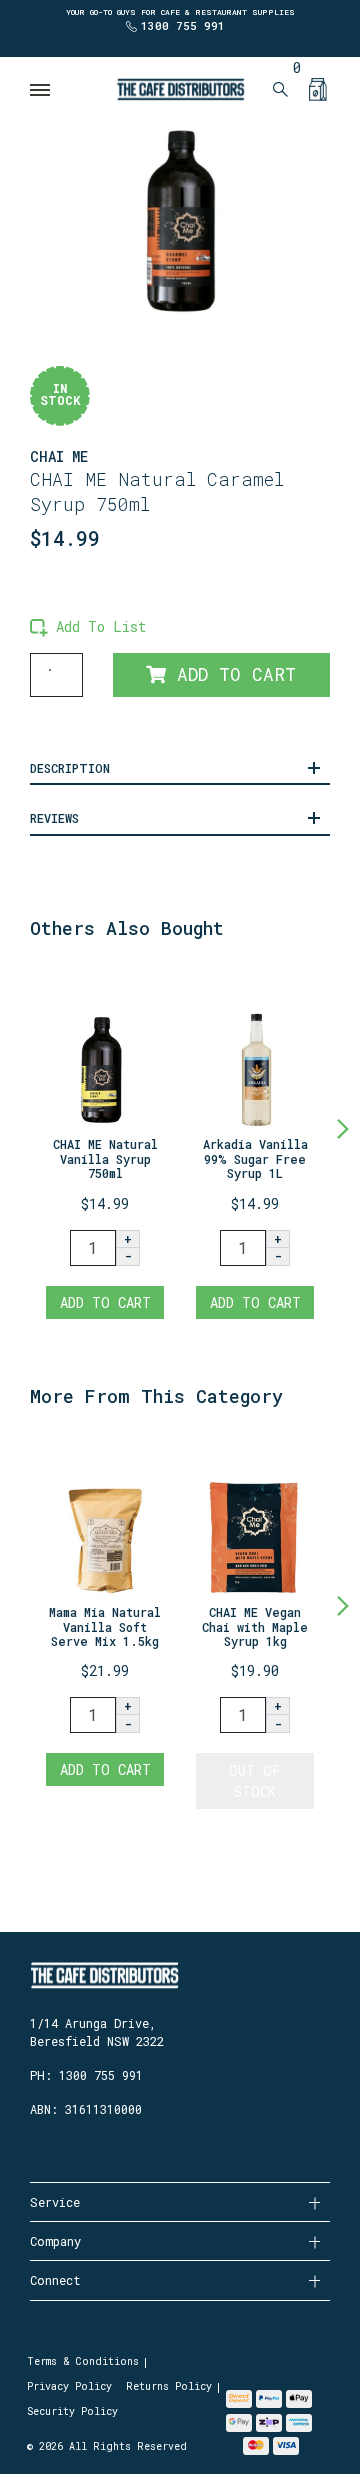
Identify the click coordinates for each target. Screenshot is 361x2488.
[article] (105, 1146)
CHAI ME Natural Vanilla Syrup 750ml (105, 1158)
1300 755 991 (183, 25)
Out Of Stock (255, 1781)
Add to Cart (231, 674)
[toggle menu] (41, 90)
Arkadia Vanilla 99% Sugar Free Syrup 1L (255, 1158)
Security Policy (72, 2411)
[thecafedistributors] (180, 87)
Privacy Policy (69, 2386)
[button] (88, 626)
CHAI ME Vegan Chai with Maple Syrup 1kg (255, 1626)
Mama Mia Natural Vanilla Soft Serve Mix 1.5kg (105, 1626)
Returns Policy (169, 2386)
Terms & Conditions (83, 2361)
